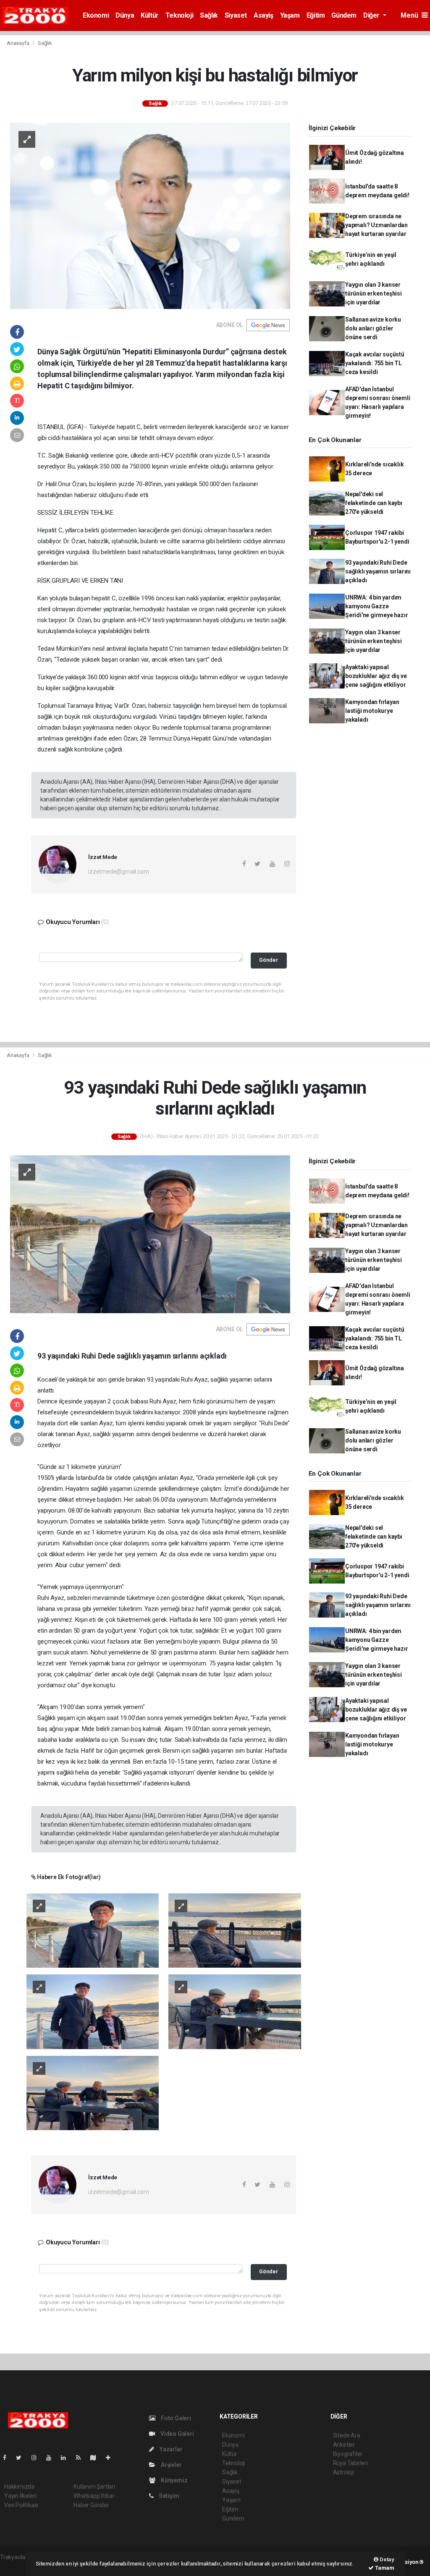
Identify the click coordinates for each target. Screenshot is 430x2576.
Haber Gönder (91, 2505)
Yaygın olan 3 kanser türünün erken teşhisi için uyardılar (374, 293)
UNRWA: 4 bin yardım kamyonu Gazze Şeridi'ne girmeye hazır (377, 606)
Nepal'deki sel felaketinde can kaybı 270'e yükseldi (374, 503)
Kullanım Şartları (94, 2487)
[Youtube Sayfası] (52, 2458)
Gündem (344, 15)
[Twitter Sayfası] (22, 2458)
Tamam (384, 2568)
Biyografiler (348, 2454)
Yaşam (290, 15)
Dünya (125, 15)
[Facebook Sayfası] (8, 2458)
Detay (386, 2559)
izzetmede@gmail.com (118, 872)
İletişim (168, 2496)
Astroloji (343, 2472)
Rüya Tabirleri (350, 2463)
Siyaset (236, 15)
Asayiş (264, 15)
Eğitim (316, 15)
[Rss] (82, 2458)
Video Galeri (176, 2434)
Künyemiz (173, 2480)
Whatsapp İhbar (94, 2496)
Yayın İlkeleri (20, 2496)
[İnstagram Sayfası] (37, 2458)
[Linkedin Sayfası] (67, 2458)
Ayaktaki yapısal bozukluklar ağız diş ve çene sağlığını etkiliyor (376, 676)
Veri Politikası (21, 2505)
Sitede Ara (347, 2435)
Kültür (150, 15)
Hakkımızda (19, 2487)
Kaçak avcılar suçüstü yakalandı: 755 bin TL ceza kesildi (375, 363)
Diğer (372, 15)
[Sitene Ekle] (111, 2458)
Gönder (269, 960)
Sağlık (209, 15)
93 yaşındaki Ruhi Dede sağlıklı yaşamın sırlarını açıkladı (378, 571)
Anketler (344, 2445)
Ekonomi (96, 15)
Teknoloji (179, 15)
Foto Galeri (175, 2418)
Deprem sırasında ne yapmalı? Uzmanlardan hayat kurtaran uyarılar (376, 225)
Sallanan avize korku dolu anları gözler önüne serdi (373, 328)
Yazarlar (170, 2449)
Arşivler (170, 2465)
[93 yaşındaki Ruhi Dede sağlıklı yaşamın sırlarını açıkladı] (150, 1234)
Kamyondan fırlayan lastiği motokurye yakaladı (372, 711)
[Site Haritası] (97, 2458)
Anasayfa (18, 43)
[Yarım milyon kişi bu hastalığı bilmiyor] (150, 215)
